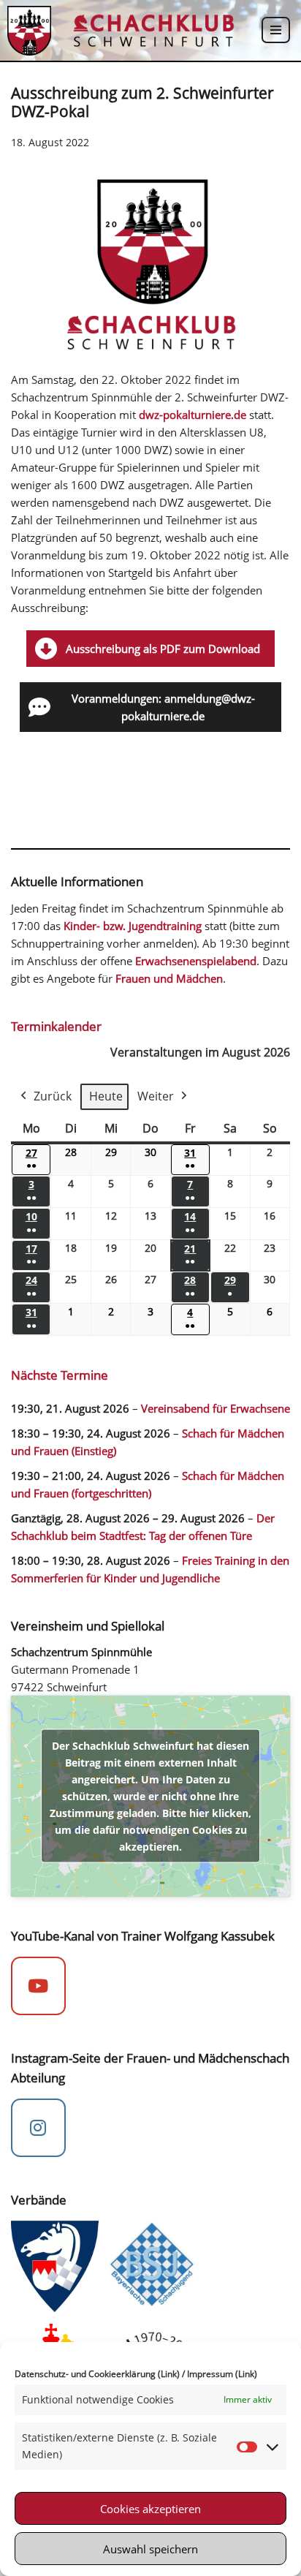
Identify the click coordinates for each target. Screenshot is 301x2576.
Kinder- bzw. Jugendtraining (133, 926)
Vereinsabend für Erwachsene (216, 1408)
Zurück (53, 1096)
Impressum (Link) (222, 2374)
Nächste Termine (60, 1375)
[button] (150, 649)
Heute (106, 1096)
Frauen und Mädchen (169, 978)
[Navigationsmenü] (276, 30)
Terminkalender (56, 1026)
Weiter (156, 1096)
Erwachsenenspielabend (196, 961)
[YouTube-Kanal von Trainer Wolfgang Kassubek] (38, 1986)
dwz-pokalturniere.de (193, 415)
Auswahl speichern (150, 2549)
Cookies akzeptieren (150, 2509)
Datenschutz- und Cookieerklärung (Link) (97, 2374)
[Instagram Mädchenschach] (38, 2128)
